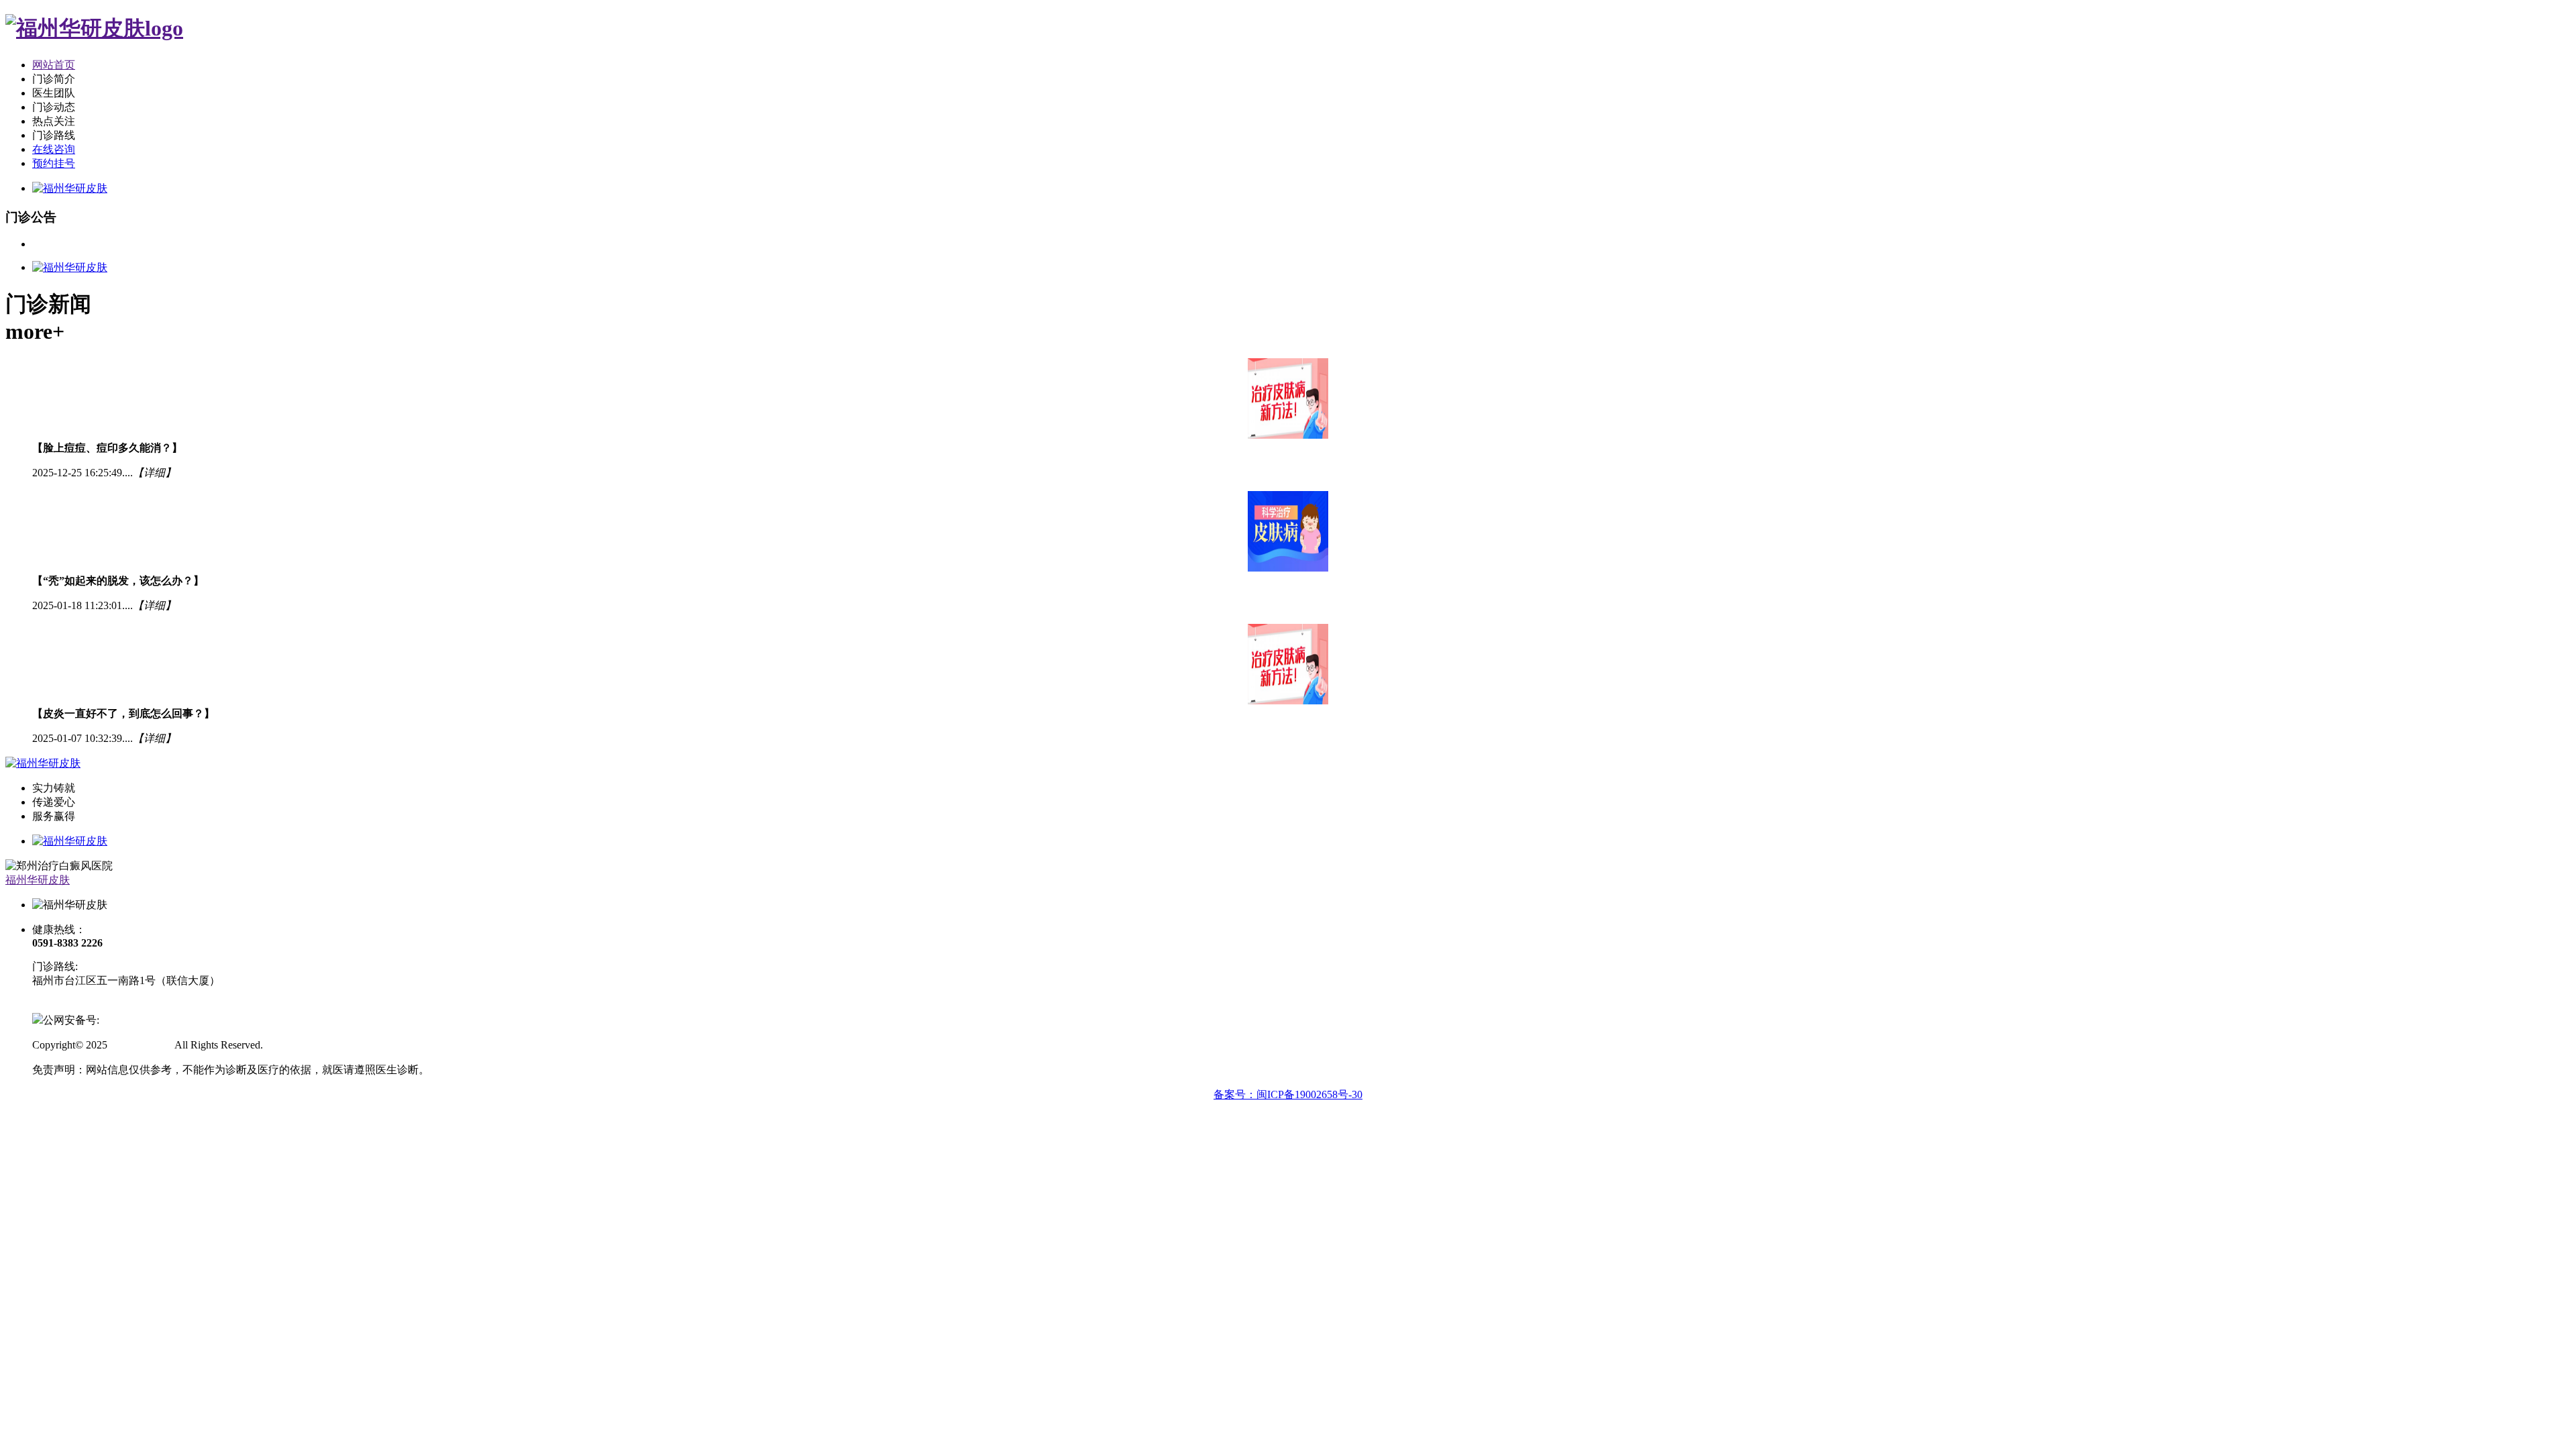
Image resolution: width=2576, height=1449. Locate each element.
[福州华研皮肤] (94, 28)
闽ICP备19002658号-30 (85, 1005)
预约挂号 (54, 163)
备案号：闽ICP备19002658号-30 (1288, 1094)
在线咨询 (54, 149)
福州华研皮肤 (38, 880)
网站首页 (54, 65)
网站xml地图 (295, 1045)
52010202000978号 (142, 1020)
